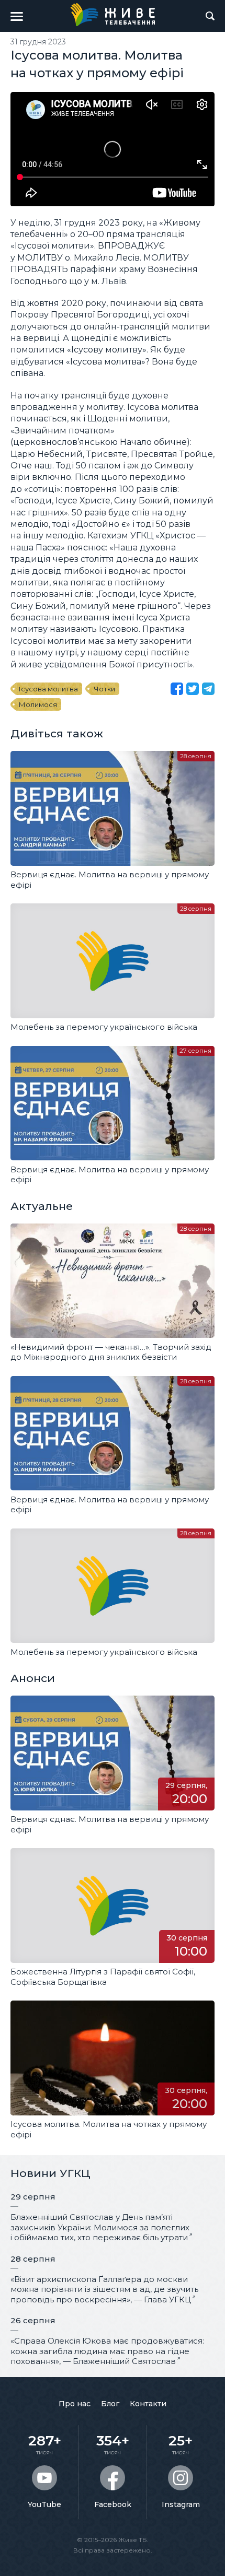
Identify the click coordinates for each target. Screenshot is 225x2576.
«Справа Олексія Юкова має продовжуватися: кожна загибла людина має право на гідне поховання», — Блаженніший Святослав (107, 2351)
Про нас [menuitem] (75, 2404)
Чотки (104, 689)
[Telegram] (208, 689)
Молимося (38, 704)
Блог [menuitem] (110, 2404)
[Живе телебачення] (113, 15)
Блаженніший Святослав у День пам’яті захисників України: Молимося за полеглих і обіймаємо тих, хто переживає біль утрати (100, 2227)
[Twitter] (193, 689)
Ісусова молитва (48, 689)
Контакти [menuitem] (148, 2404)
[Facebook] (177, 689)
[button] (17, 16)
